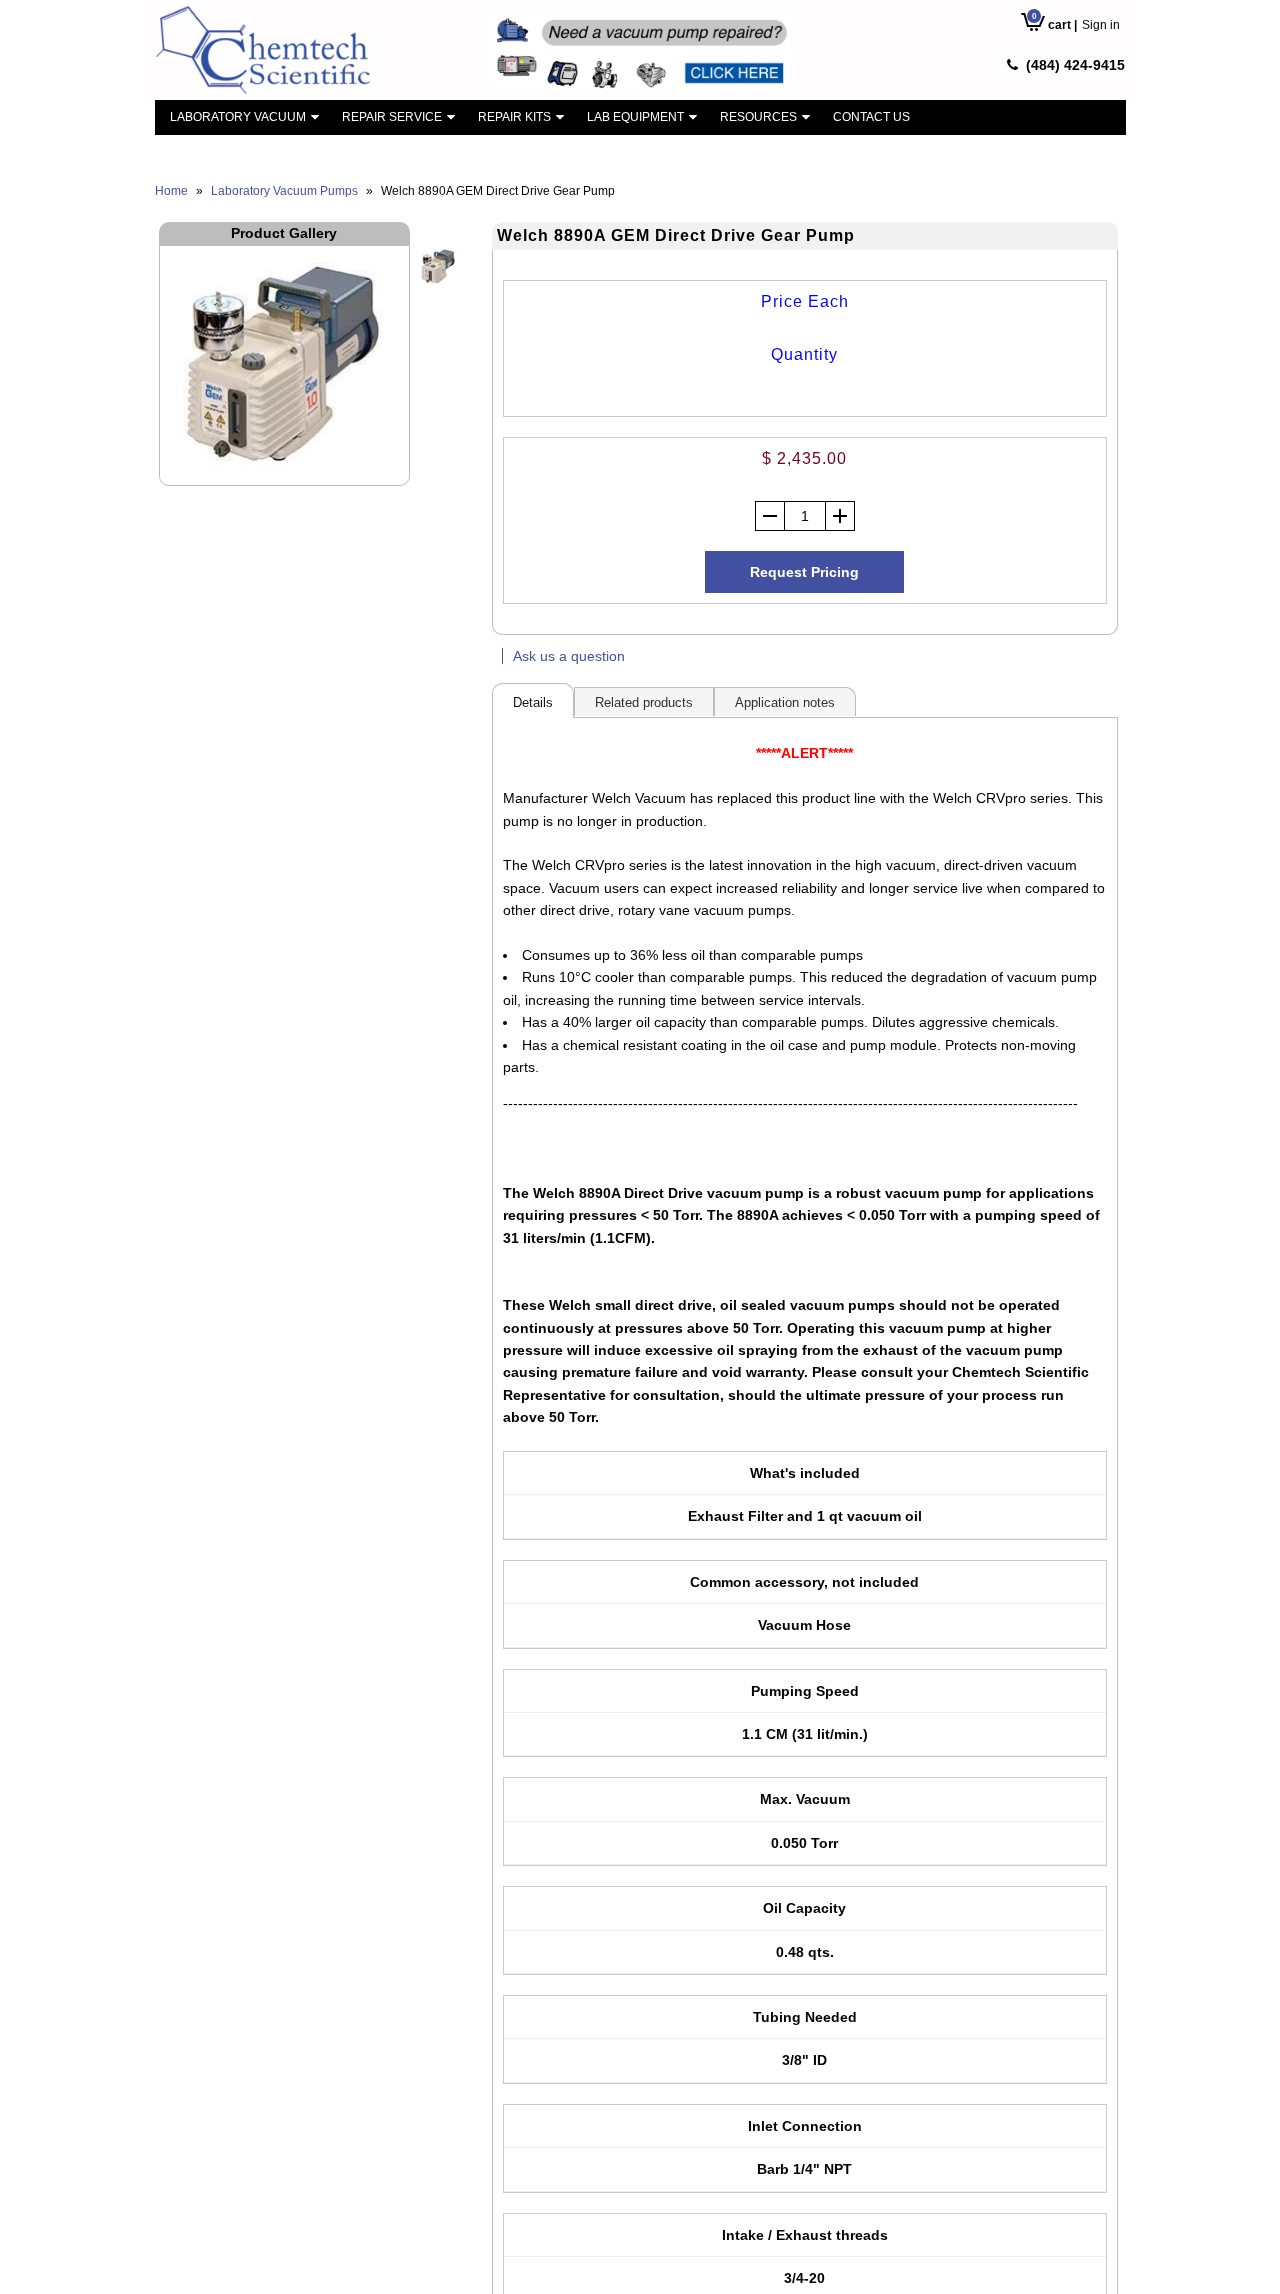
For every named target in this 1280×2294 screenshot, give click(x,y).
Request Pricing (804, 572)
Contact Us (871, 117)
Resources (758, 117)
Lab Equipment (635, 117)
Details (533, 702)
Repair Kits (514, 117)
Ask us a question (569, 656)
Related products (644, 702)
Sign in (1101, 25)
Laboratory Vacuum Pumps (284, 191)
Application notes (785, 702)
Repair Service (392, 117)
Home (171, 191)
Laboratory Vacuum (238, 117)
